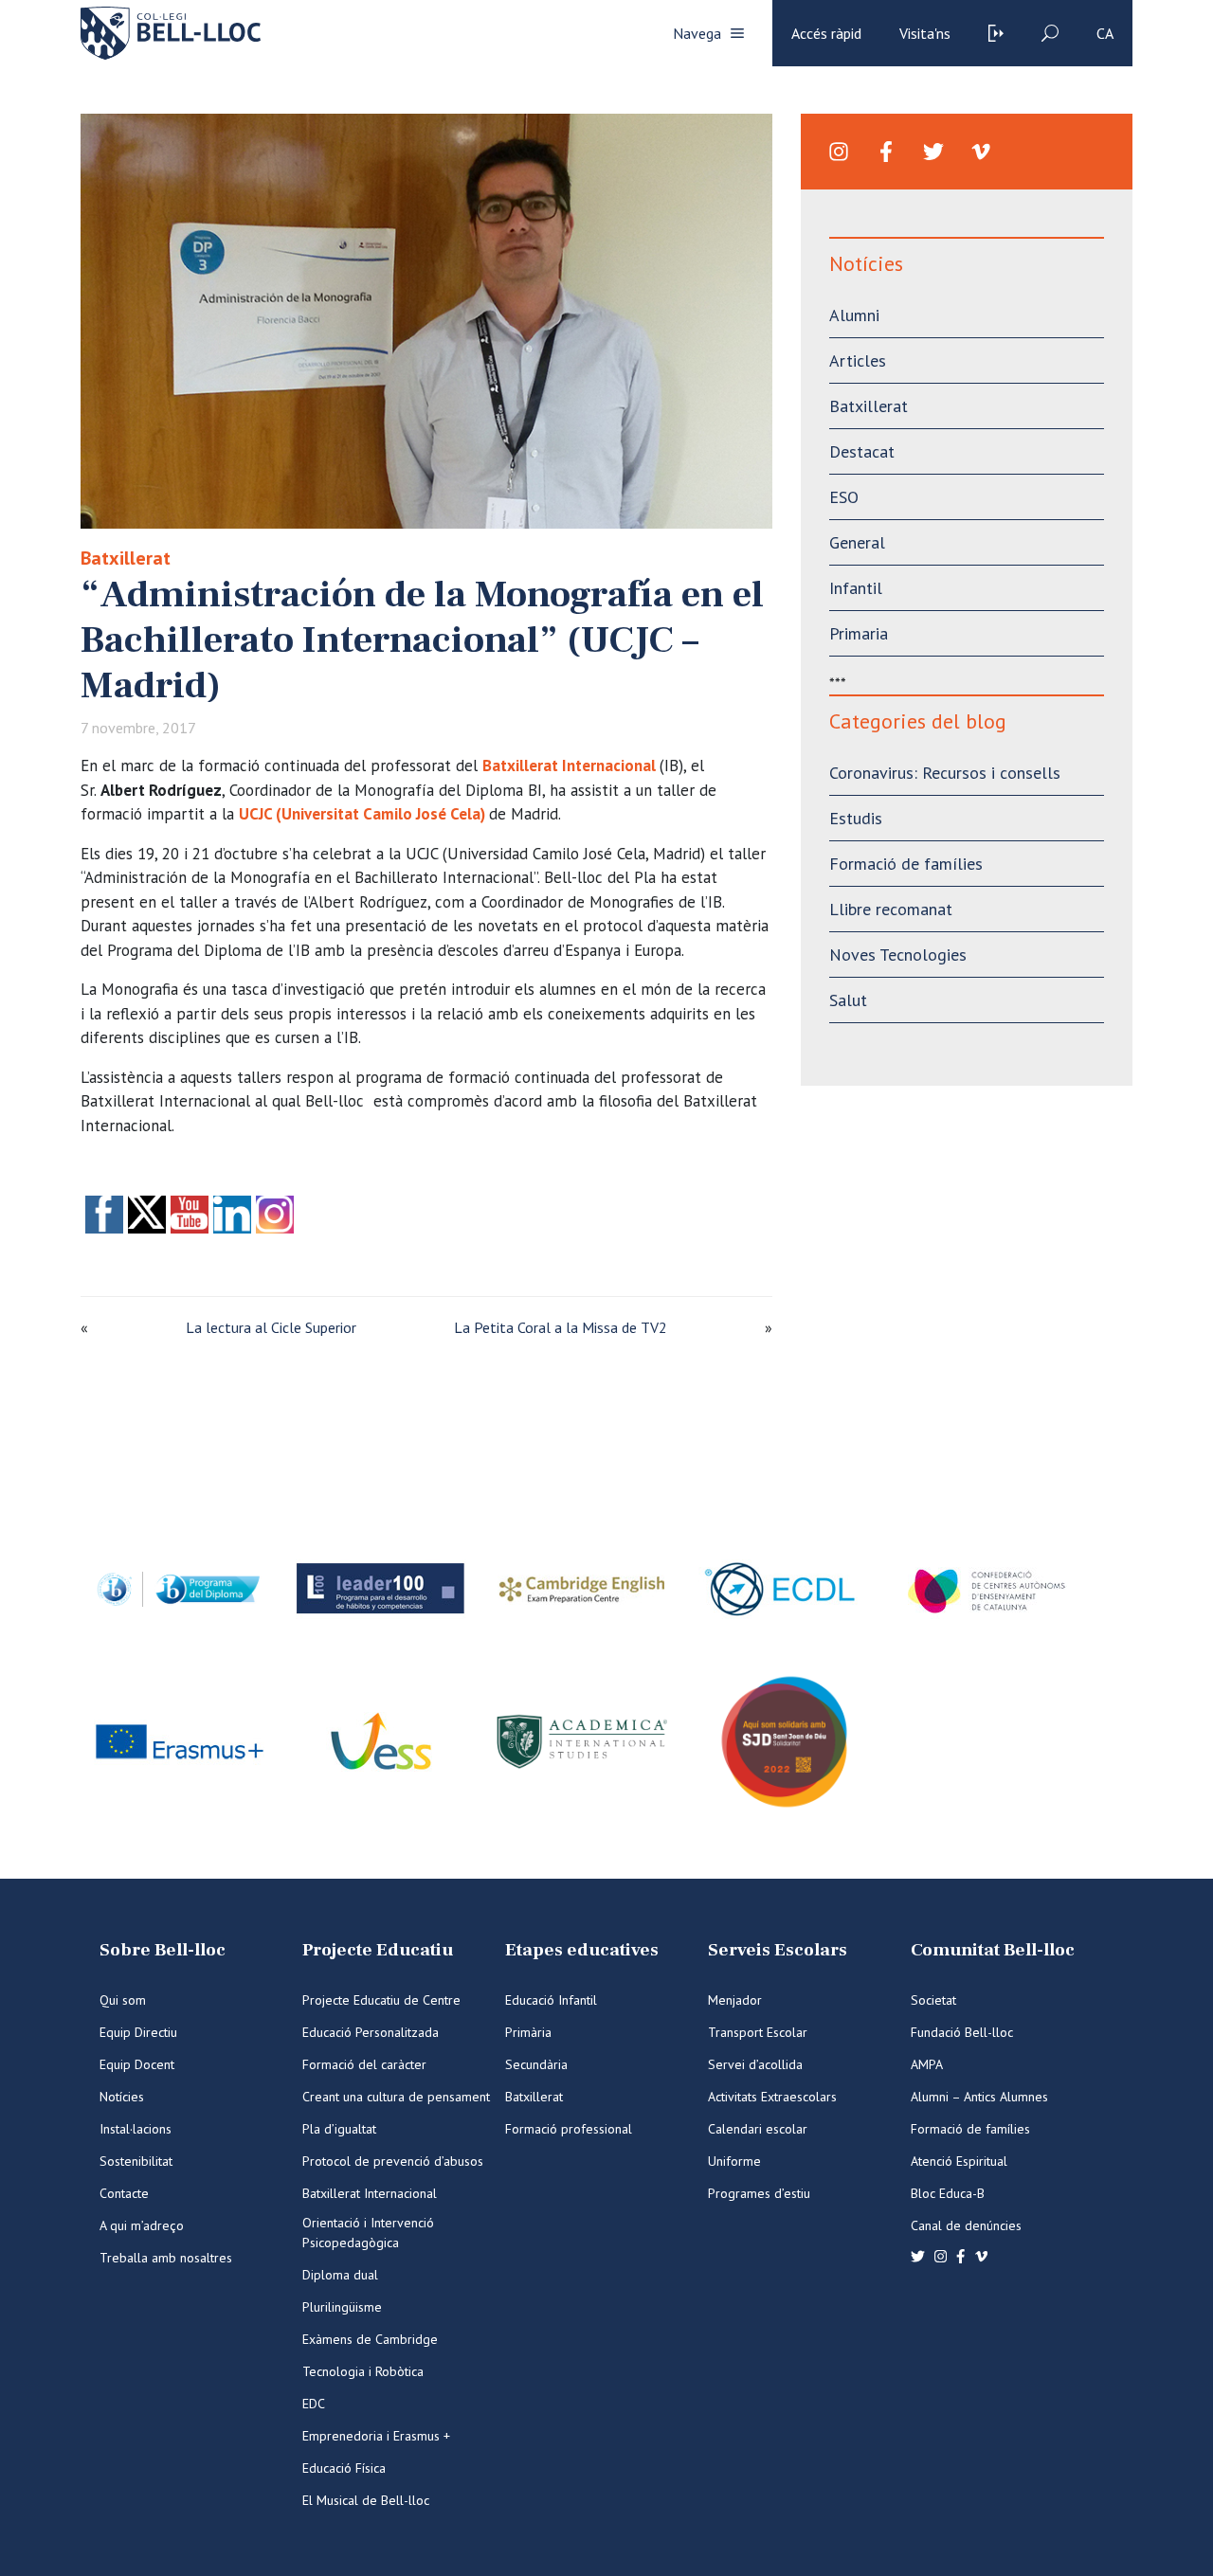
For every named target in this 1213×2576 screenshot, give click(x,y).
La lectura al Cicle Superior (271, 1327)
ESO (844, 497)
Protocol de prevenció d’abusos (393, 2161)
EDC (314, 2404)
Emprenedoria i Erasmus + (376, 2436)
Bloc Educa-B (948, 2193)
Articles (858, 360)
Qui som (123, 2000)
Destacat (862, 451)
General (857, 542)
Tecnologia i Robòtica (363, 2371)
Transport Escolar (758, 2032)
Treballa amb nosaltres (166, 2258)
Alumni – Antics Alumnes (979, 2097)
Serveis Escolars (778, 1950)
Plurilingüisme (342, 2307)
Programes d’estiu (759, 2193)
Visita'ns (925, 33)
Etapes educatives (582, 1950)
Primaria (859, 633)
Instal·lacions (136, 2129)
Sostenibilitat (136, 2161)
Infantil (856, 588)
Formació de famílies (906, 864)
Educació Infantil (551, 2000)
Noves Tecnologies (898, 955)
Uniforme (734, 2161)
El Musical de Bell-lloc (366, 2500)
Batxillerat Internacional (569, 766)
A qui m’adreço (142, 2225)
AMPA (927, 2064)
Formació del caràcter (364, 2064)
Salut (848, 1000)
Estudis (856, 818)
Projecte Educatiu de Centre (381, 2000)
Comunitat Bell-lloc (993, 1950)
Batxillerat (126, 558)
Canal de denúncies (966, 2225)
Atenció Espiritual (959, 2161)
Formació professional (569, 2129)
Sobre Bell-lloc (163, 1950)
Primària (528, 2032)
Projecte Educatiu (378, 1950)
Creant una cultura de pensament (396, 2097)
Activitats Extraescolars (772, 2097)
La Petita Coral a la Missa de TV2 (561, 1327)
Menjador (735, 2000)
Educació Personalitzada (371, 2032)
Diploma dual (340, 2275)
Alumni (854, 315)
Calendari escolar (758, 2129)
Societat (933, 2000)
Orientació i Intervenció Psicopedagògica (368, 2233)
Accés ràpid (826, 33)
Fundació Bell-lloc (962, 2032)
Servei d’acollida (755, 2064)
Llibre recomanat (891, 909)
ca (1105, 33)
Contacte (124, 2193)
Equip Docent (137, 2064)
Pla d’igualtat (339, 2129)
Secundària (536, 2064)
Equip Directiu (138, 2032)
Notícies (122, 2097)
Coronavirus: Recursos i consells (945, 773)
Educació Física (344, 2468)
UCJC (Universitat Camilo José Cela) (362, 814)
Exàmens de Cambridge (370, 2339)
